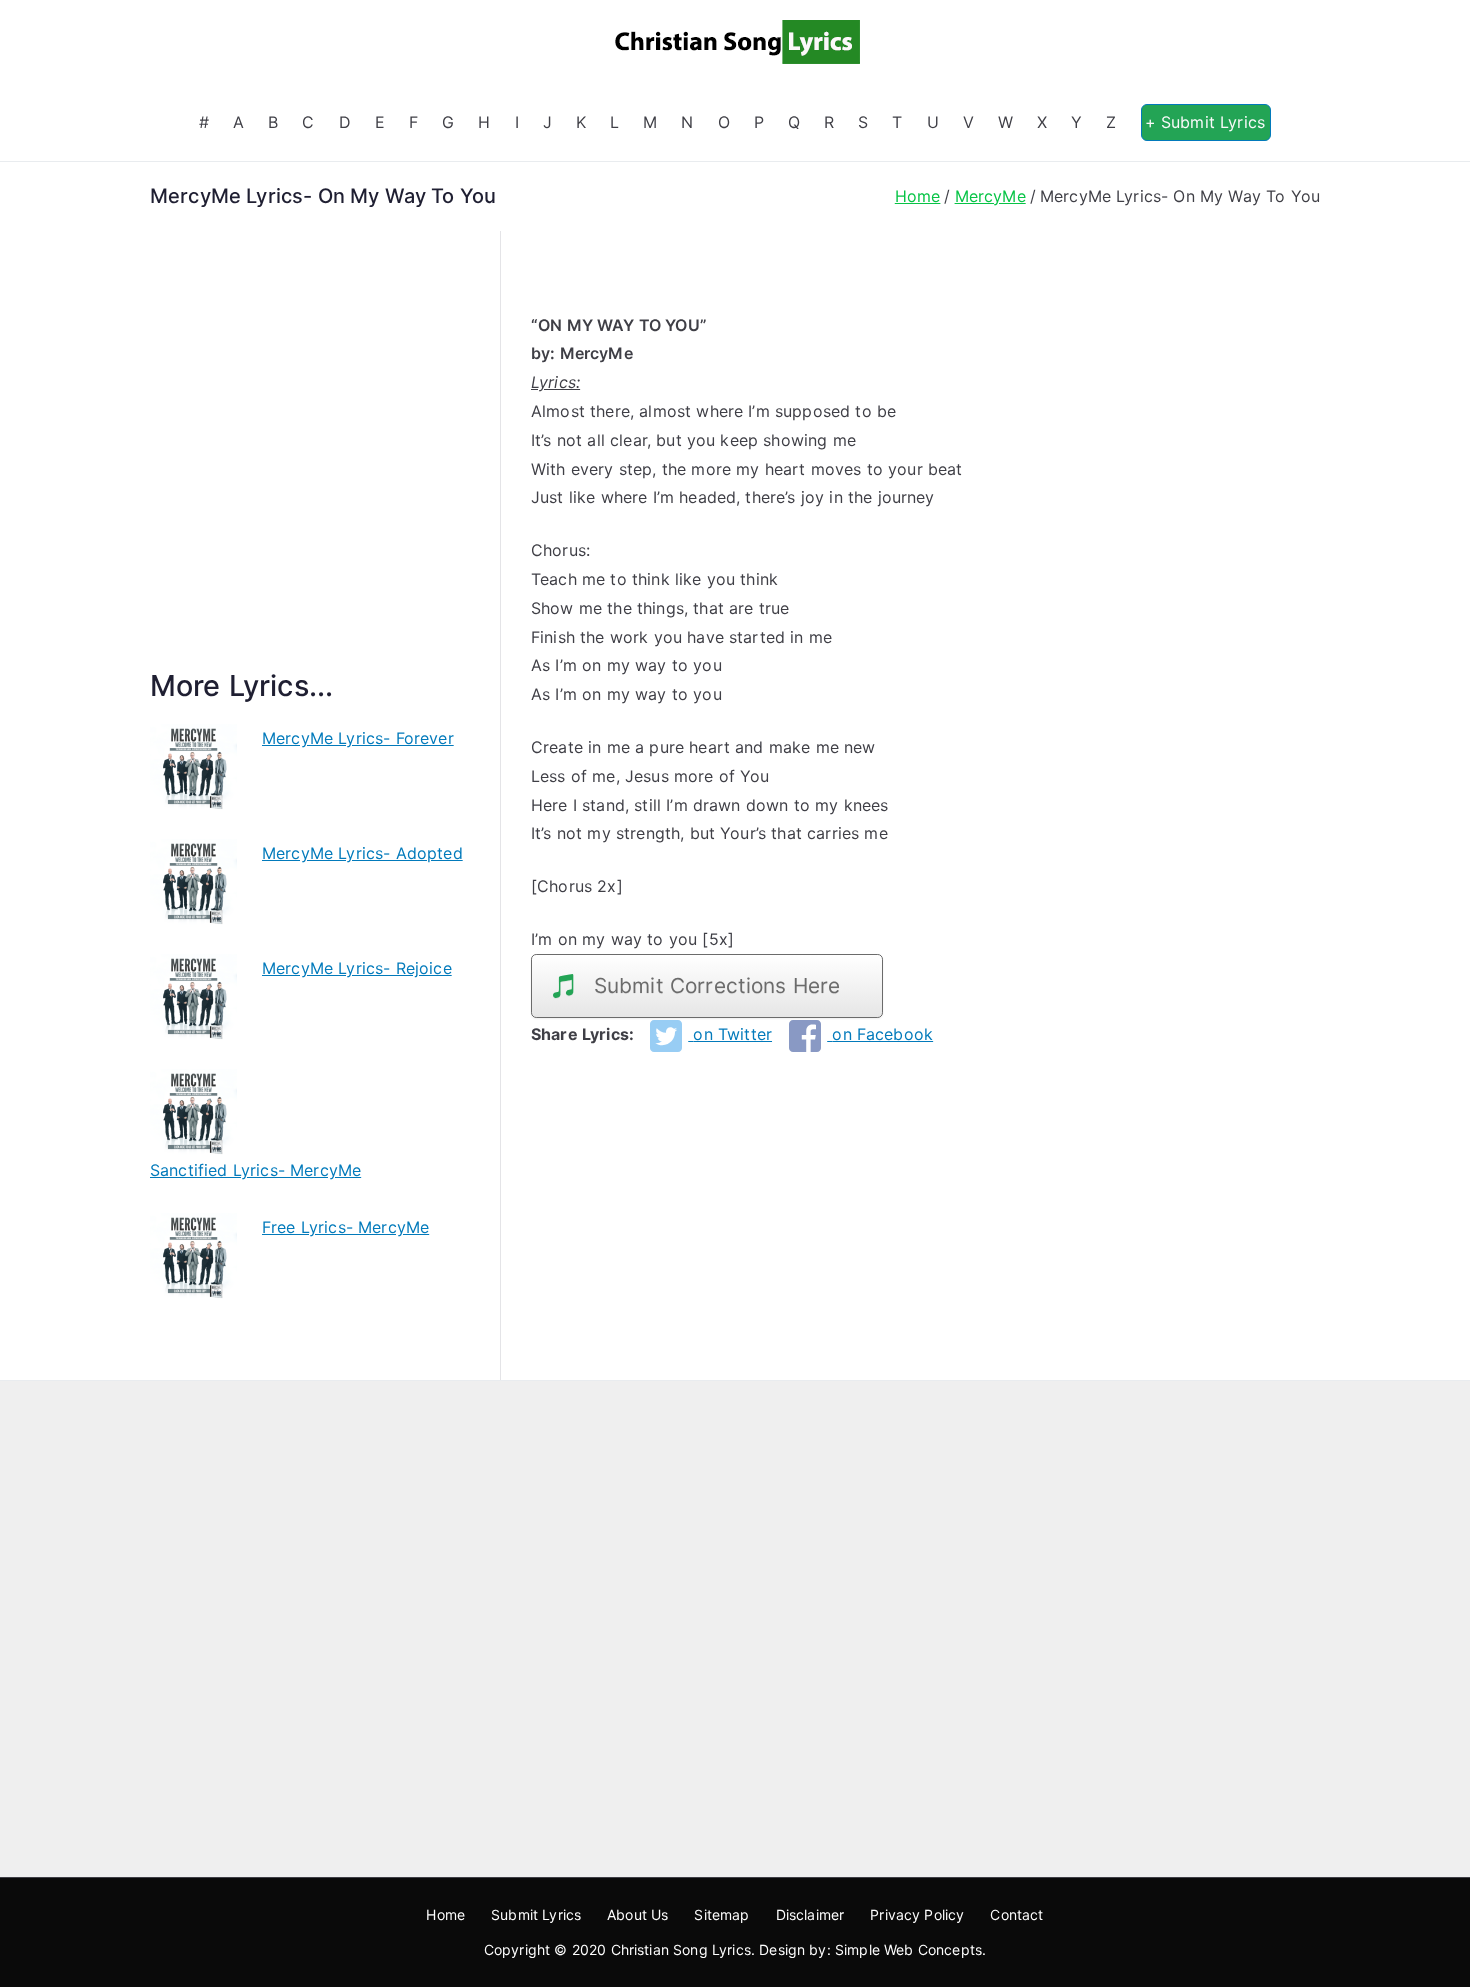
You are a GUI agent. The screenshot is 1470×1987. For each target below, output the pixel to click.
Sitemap (721, 1914)
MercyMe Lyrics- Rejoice (357, 968)
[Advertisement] (310, 473)
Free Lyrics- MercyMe (345, 1227)
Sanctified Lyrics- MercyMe (255, 1170)
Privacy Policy (917, 1914)
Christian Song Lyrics (681, 1949)
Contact (1016, 1914)
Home (445, 1914)
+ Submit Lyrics (1205, 122)
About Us (637, 1914)
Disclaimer (810, 1914)
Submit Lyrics (536, 1914)
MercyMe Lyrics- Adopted (362, 853)
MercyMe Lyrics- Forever (358, 738)
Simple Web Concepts (908, 1949)
